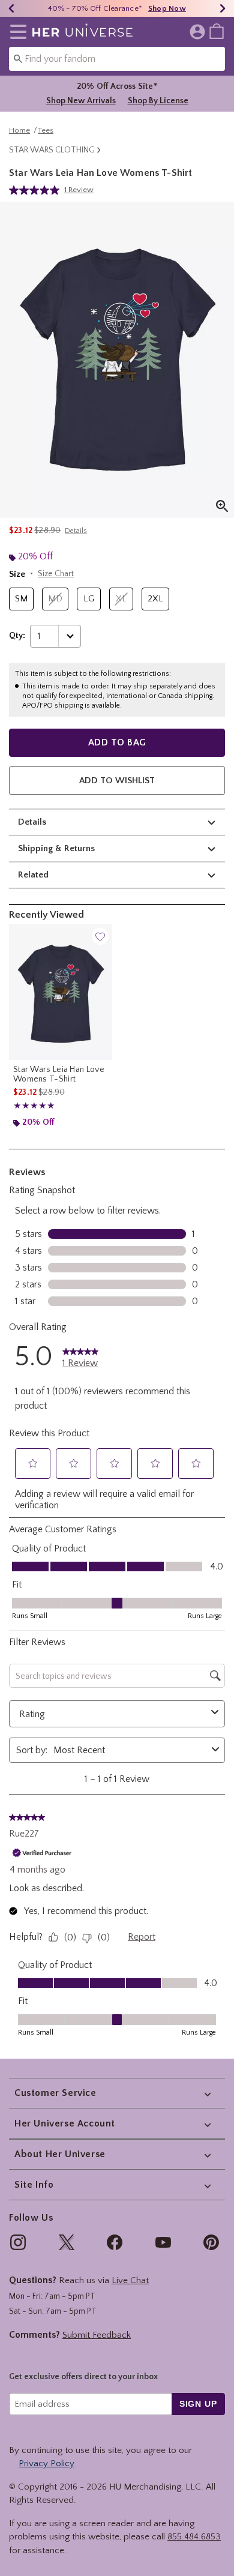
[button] (16, 32)
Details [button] (76, 531)
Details (32, 822)
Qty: (17, 636)
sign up (198, 2404)
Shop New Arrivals (81, 101)
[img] (18, 2242)
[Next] (223, 8)
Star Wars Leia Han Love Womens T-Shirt (59, 1074)
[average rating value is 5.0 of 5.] (37, 190)
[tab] (117, 360)
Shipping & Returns (56, 848)
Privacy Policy (46, 2463)
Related (33, 875)
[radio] (21, 599)
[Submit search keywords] (18, 58)
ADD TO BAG (117, 742)
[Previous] (11, 8)
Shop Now (167, 8)
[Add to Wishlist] (100, 936)
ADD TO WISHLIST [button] (117, 781)
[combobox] (117, 59)
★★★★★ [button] (34, 1106)
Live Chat (130, 2280)
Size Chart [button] (56, 574)
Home (19, 130)
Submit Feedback (97, 2335)
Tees (46, 130)
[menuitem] (217, 31)
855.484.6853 (194, 2537)
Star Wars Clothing (52, 150)
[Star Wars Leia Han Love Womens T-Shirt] (61, 992)
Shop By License (158, 101)
